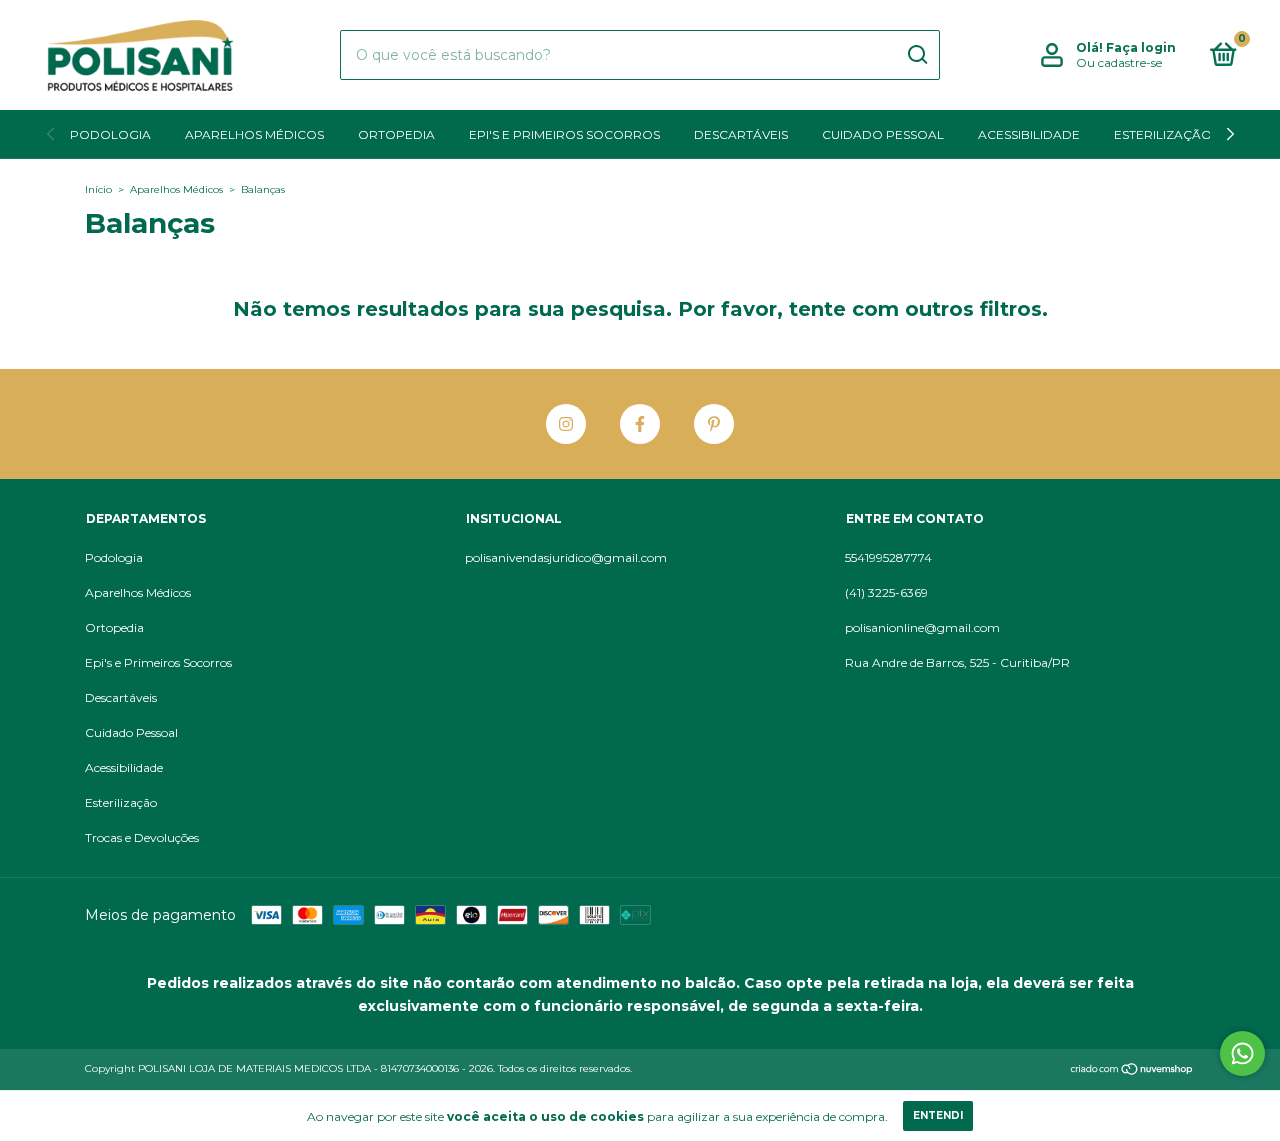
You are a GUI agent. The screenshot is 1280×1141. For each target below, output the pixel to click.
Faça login (1141, 47)
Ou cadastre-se (1119, 62)
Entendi (938, 1115)
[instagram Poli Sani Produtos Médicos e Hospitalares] (566, 424)
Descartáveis (741, 134)
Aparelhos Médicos (254, 134)
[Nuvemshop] (1132, 1071)
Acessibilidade (1029, 134)
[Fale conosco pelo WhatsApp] (1242, 1053)
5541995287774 (888, 557)
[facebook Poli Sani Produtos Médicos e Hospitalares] (640, 424)
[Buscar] (916, 55)
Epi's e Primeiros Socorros (564, 134)
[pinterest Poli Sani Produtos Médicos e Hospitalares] (714, 424)
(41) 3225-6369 (886, 592)
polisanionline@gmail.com (922, 627)
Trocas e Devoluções (142, 837)
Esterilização (1163, 134)
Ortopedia (396, 134)
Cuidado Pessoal (883, 134)
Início (98, 189)
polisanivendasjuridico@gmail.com (566, 557)
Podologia (110, 134)
